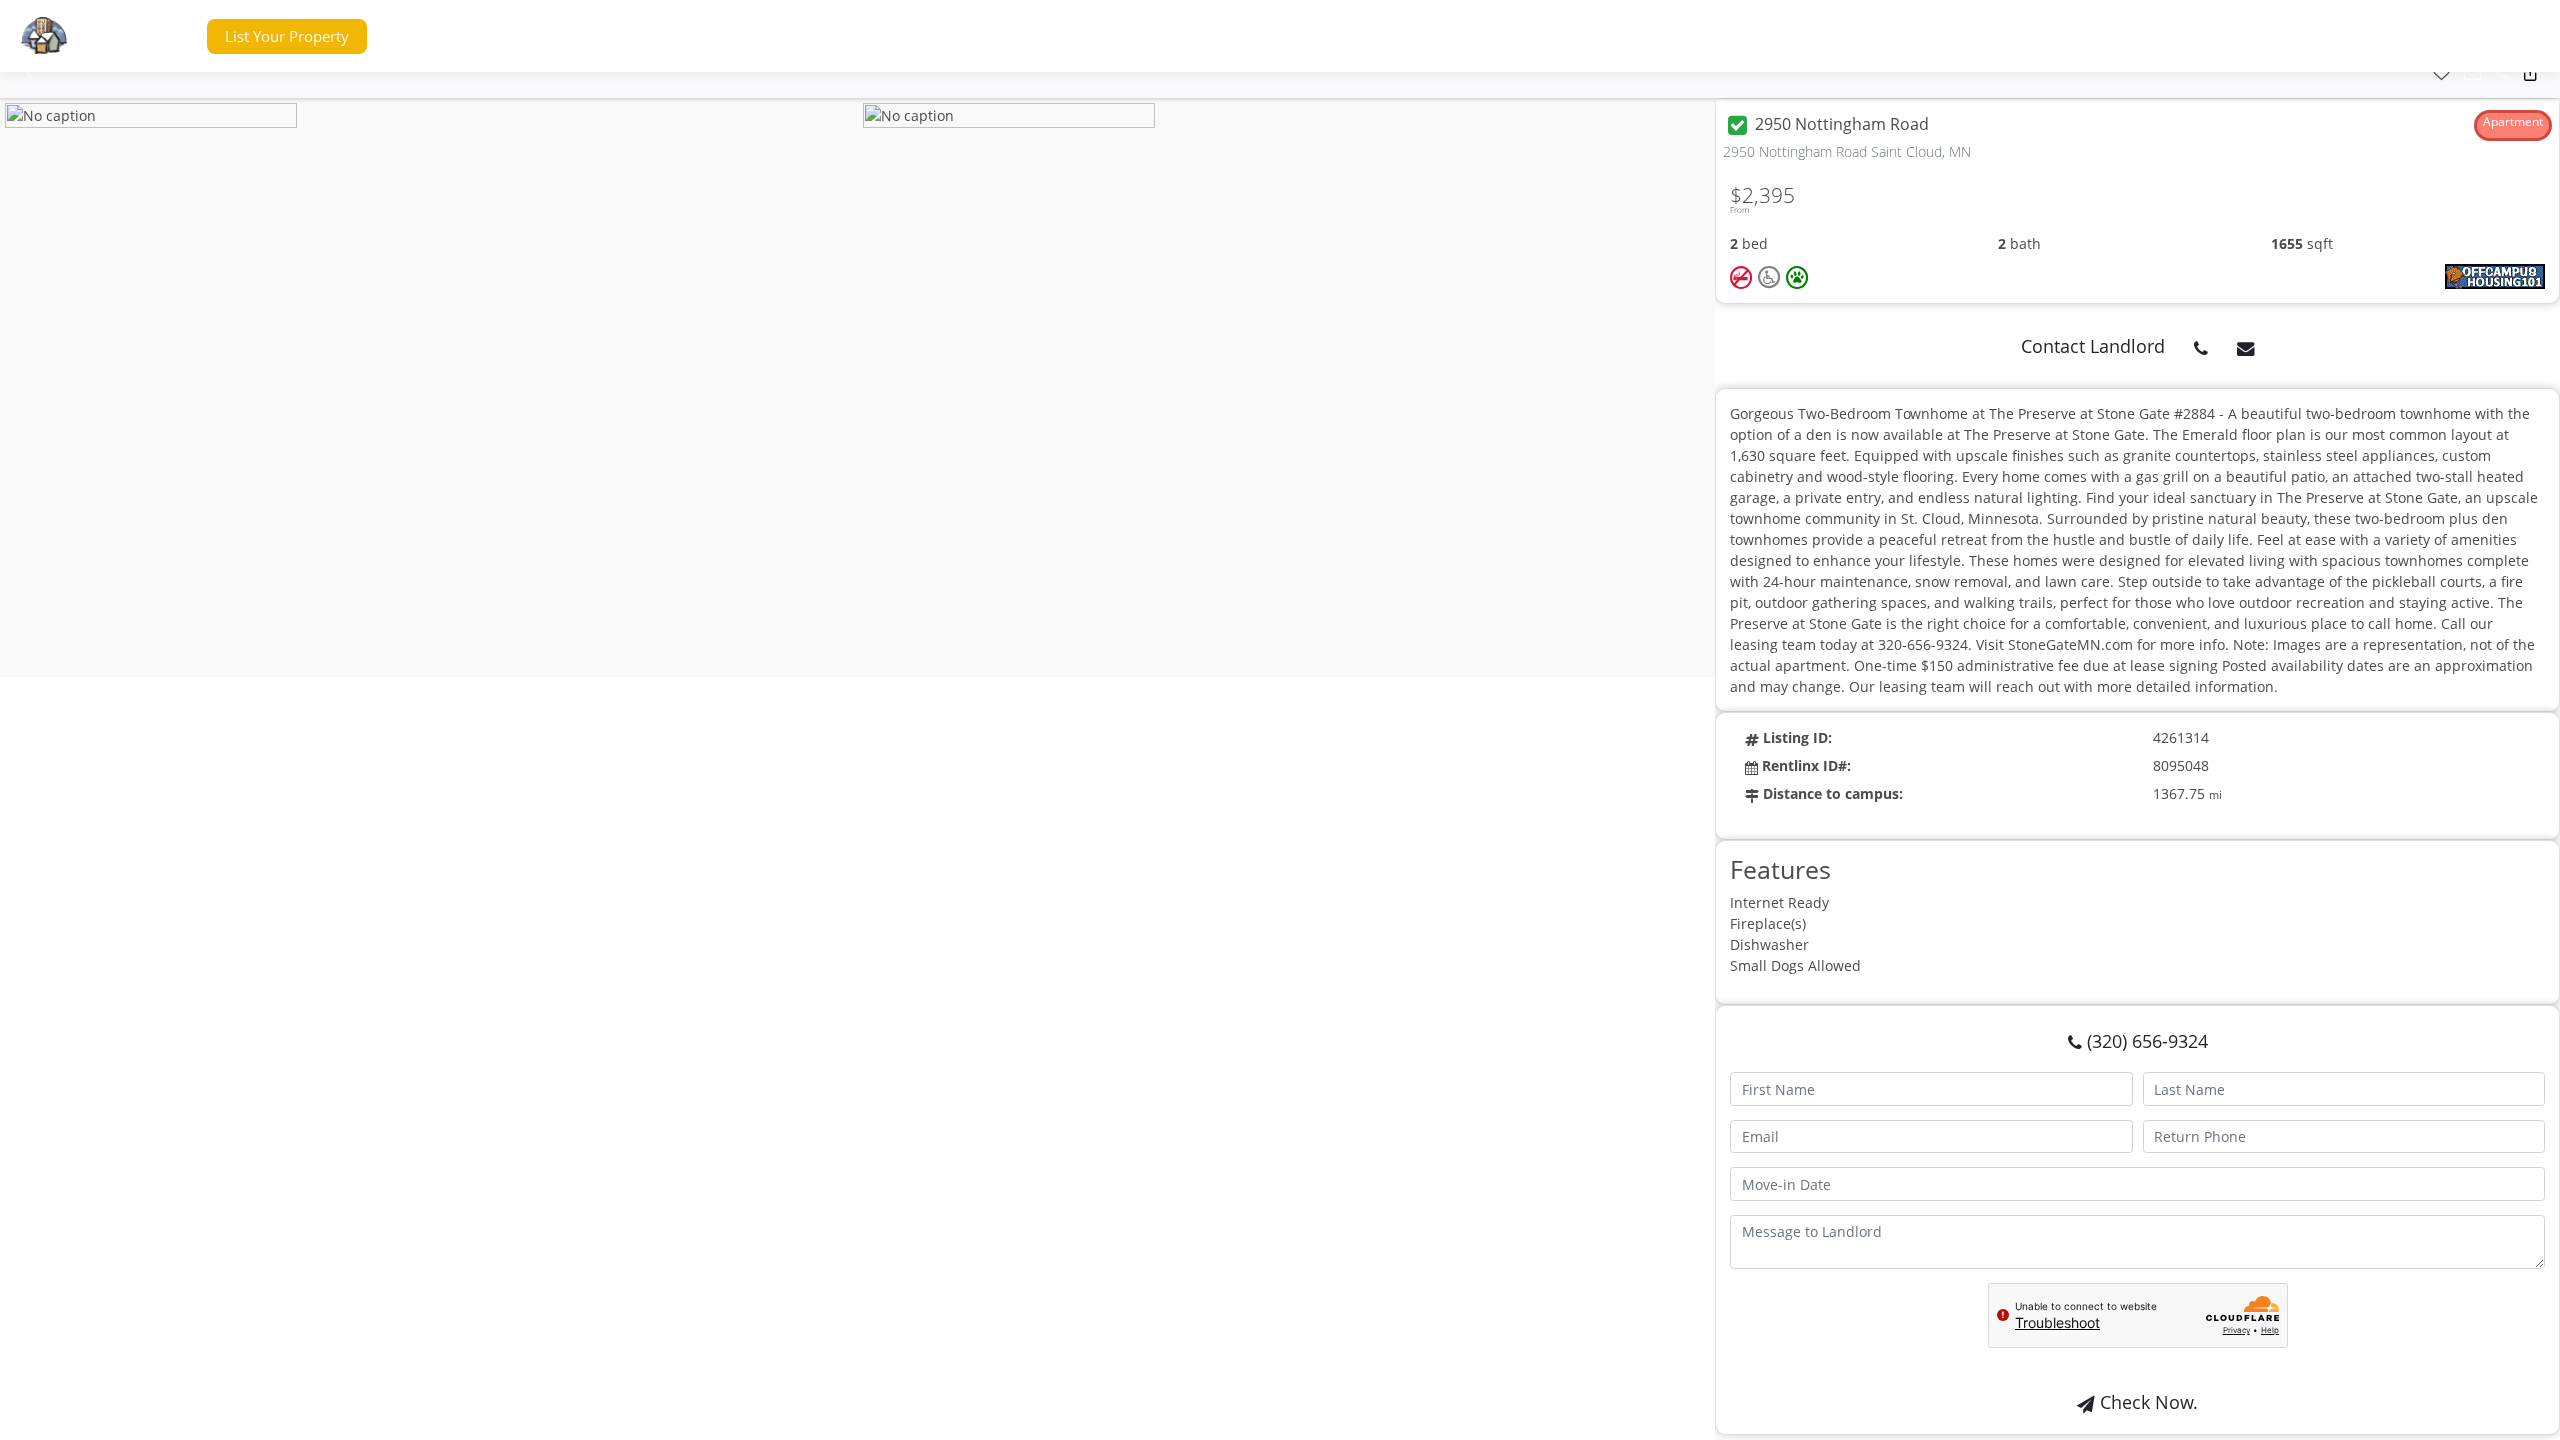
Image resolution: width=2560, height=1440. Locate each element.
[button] (153, 36)
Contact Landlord (2093, 346)
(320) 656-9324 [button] (2145, 1041)
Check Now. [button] (2146, 1402)
